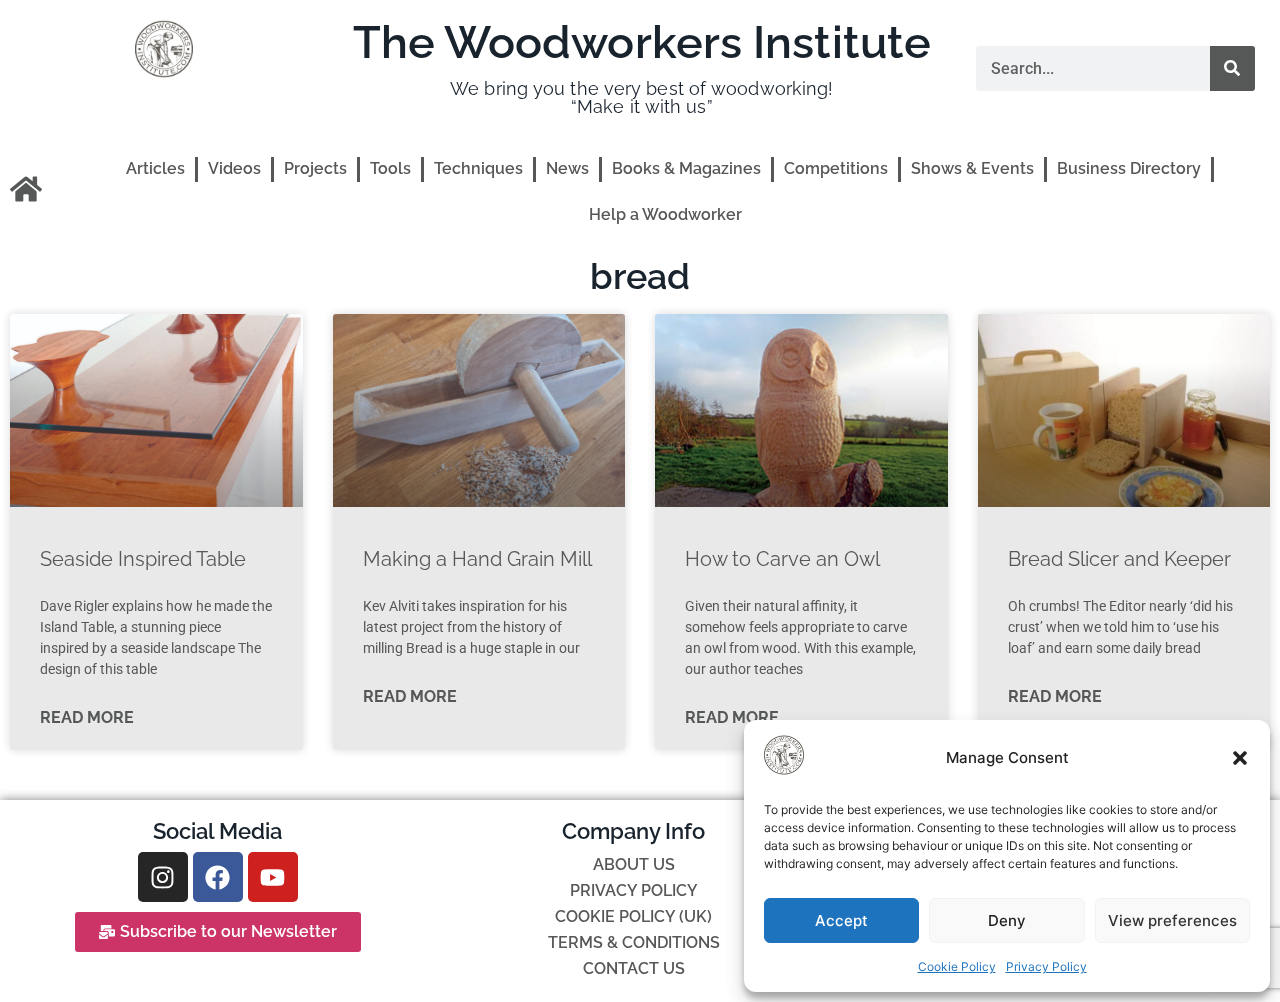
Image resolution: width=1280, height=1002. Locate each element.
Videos (234, 168)
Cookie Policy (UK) (633, 916)
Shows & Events (972, 168)
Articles (155, 168)
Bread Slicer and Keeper (1119, 559)
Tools (390, 168)
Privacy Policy (1046, 966)
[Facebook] (218, 877)
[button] (1240, 758)
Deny (1007, 920)
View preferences (1172, 920)
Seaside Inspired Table (143, 559)
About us (634, 864)
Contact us (634, 968)
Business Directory (1129, 168)
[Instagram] (163, 877)
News (567, 168)
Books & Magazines (686, 168)
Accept (841, 920)
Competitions (836, 168)
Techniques (478, 168)
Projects (315, 168)
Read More (87, 717)
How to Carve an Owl (782, 559)
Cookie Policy (957, 966)
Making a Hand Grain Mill (477, 559)
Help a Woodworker (665, 214)
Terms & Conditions (634, 942)
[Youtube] (273, 877)
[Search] (1232, 68)
